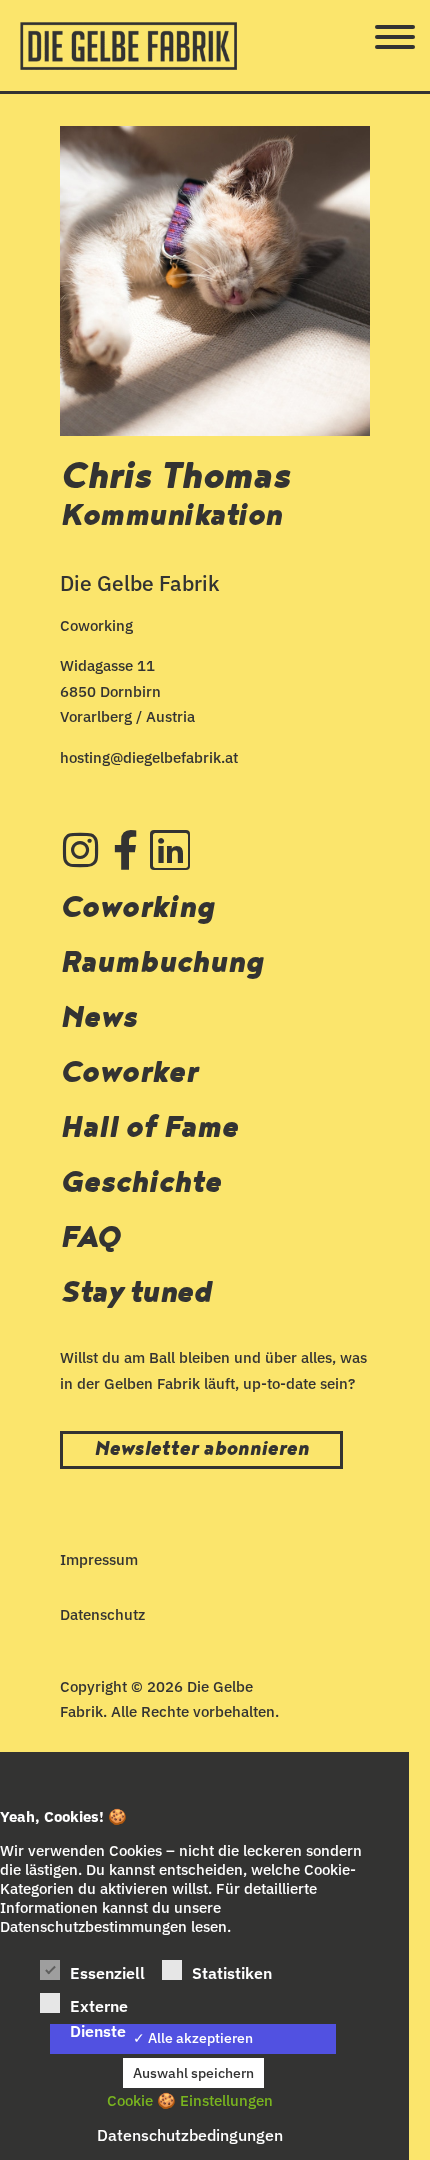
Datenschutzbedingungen (190, 2135)
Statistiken (232, 1973)
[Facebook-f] (125, 850)
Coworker (128, 1072)
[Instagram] (80, 850)
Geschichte (140, 1182)
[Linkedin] (170, 850)
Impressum (99, 1559)
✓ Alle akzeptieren (193, 2038)
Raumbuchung (162, 962)
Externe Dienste (99, 2007)
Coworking (137, 907)
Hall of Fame (149, 1127)
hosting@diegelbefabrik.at (149, 757)
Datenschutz (102, 1614)
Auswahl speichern (193, 2073)
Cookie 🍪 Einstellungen (190, 2100)
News (98, 1017)
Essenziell (107, 1973)
